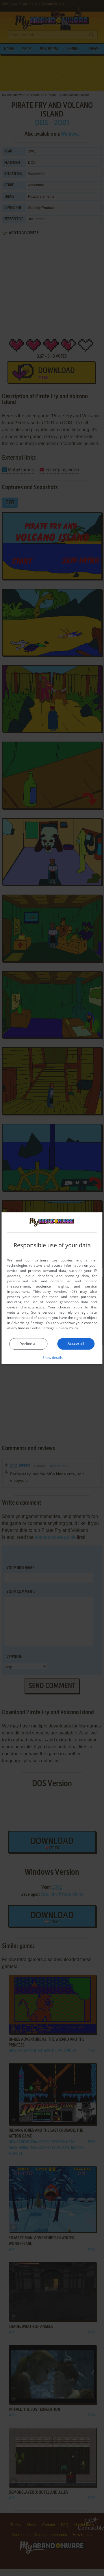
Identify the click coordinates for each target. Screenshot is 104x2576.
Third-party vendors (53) (55, 1291)
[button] (52, 1357)
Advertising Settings (27, 1323)
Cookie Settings (42, 1328)
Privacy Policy (67, 1328)
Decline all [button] (28, 1344)
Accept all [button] (76, 1343)
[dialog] (52, 1288)
